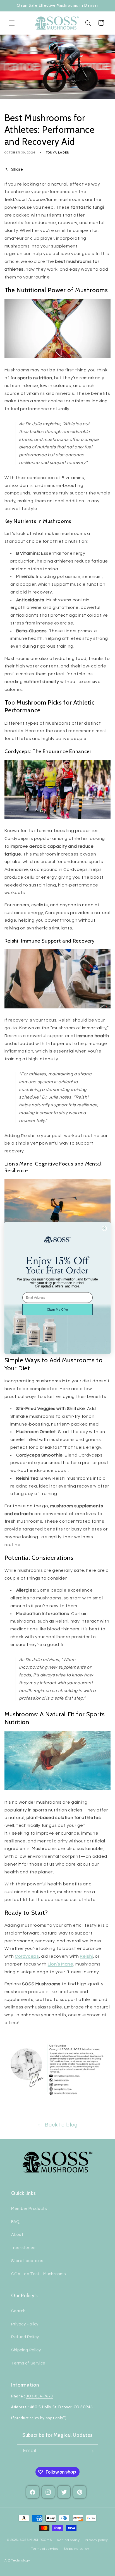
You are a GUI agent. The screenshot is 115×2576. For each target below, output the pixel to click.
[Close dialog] (104, 1228)
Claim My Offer (57, 1310)
